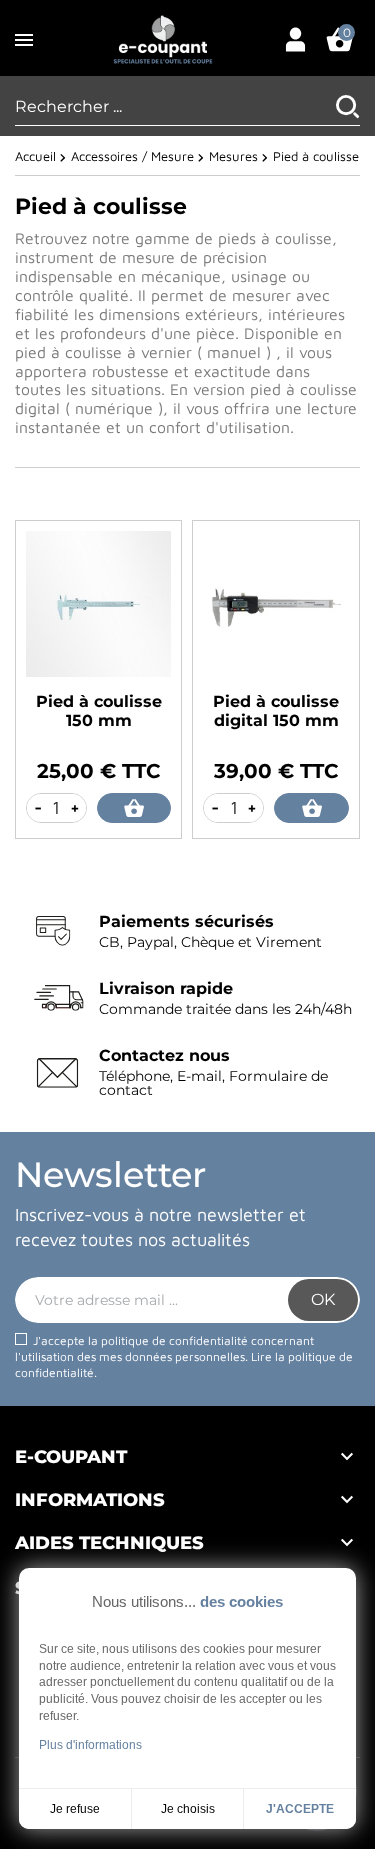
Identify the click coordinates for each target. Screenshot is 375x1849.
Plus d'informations (90, 1745)
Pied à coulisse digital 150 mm (276, 711)
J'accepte (300, 1809)
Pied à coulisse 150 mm (99, 711)
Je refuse (75, 1809)
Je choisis (188, 1809)
